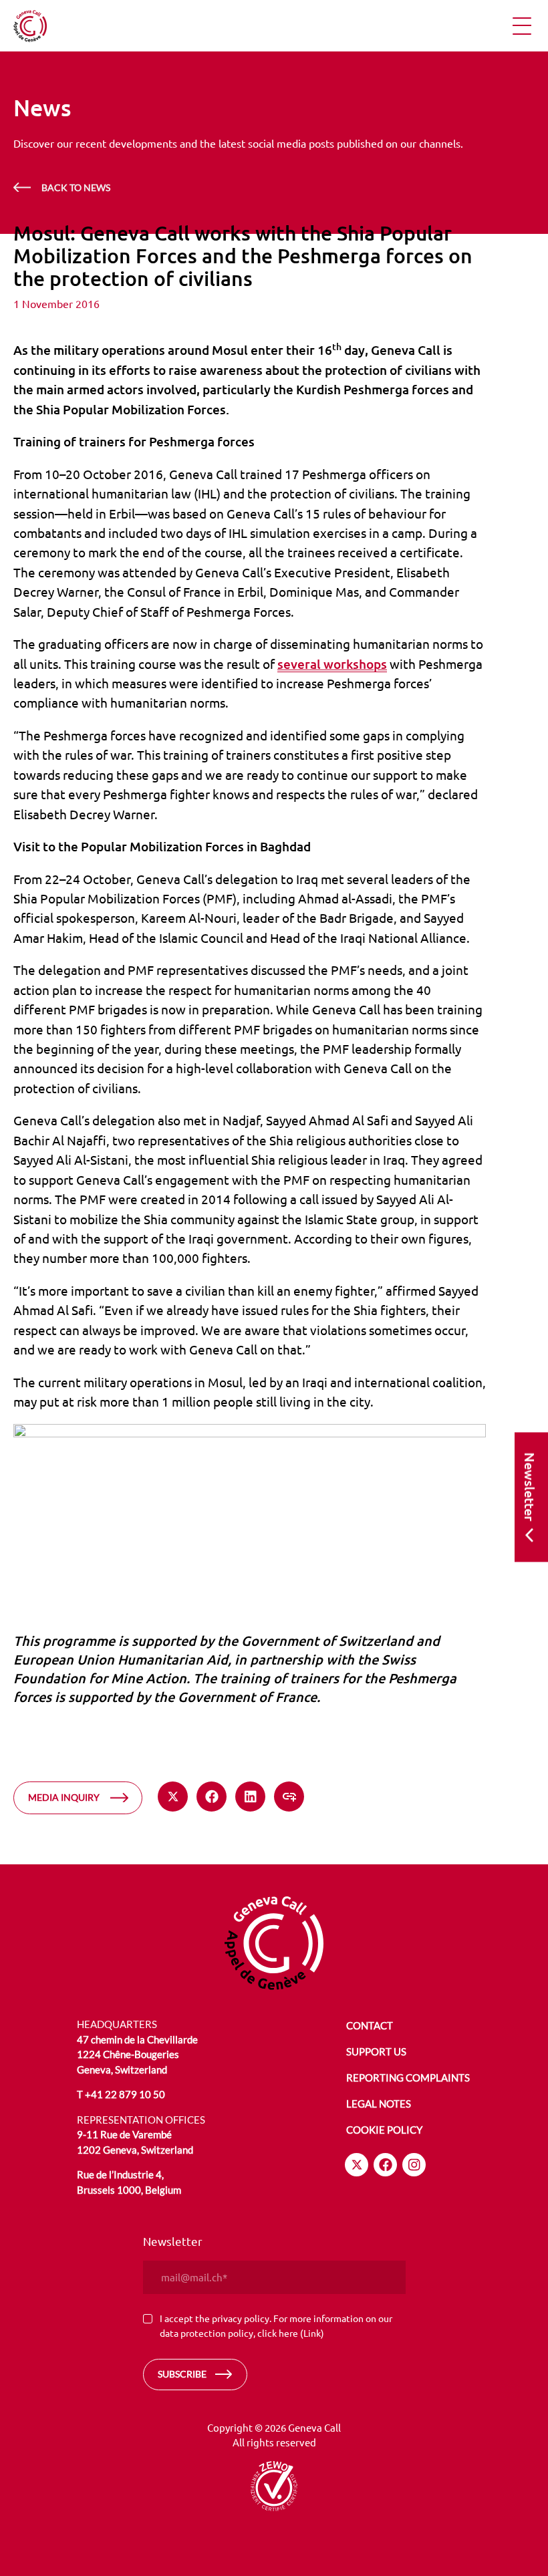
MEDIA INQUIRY (64, 1797)
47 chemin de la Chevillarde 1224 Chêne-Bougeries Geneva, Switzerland (137, 2054)
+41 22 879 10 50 (125, 2094)
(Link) (312, 2333)
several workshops (332, 664)
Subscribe (182, 2374)
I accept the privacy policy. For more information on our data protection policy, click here (276, 2325)
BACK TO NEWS (76, 187)
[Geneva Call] (274, 1943)
